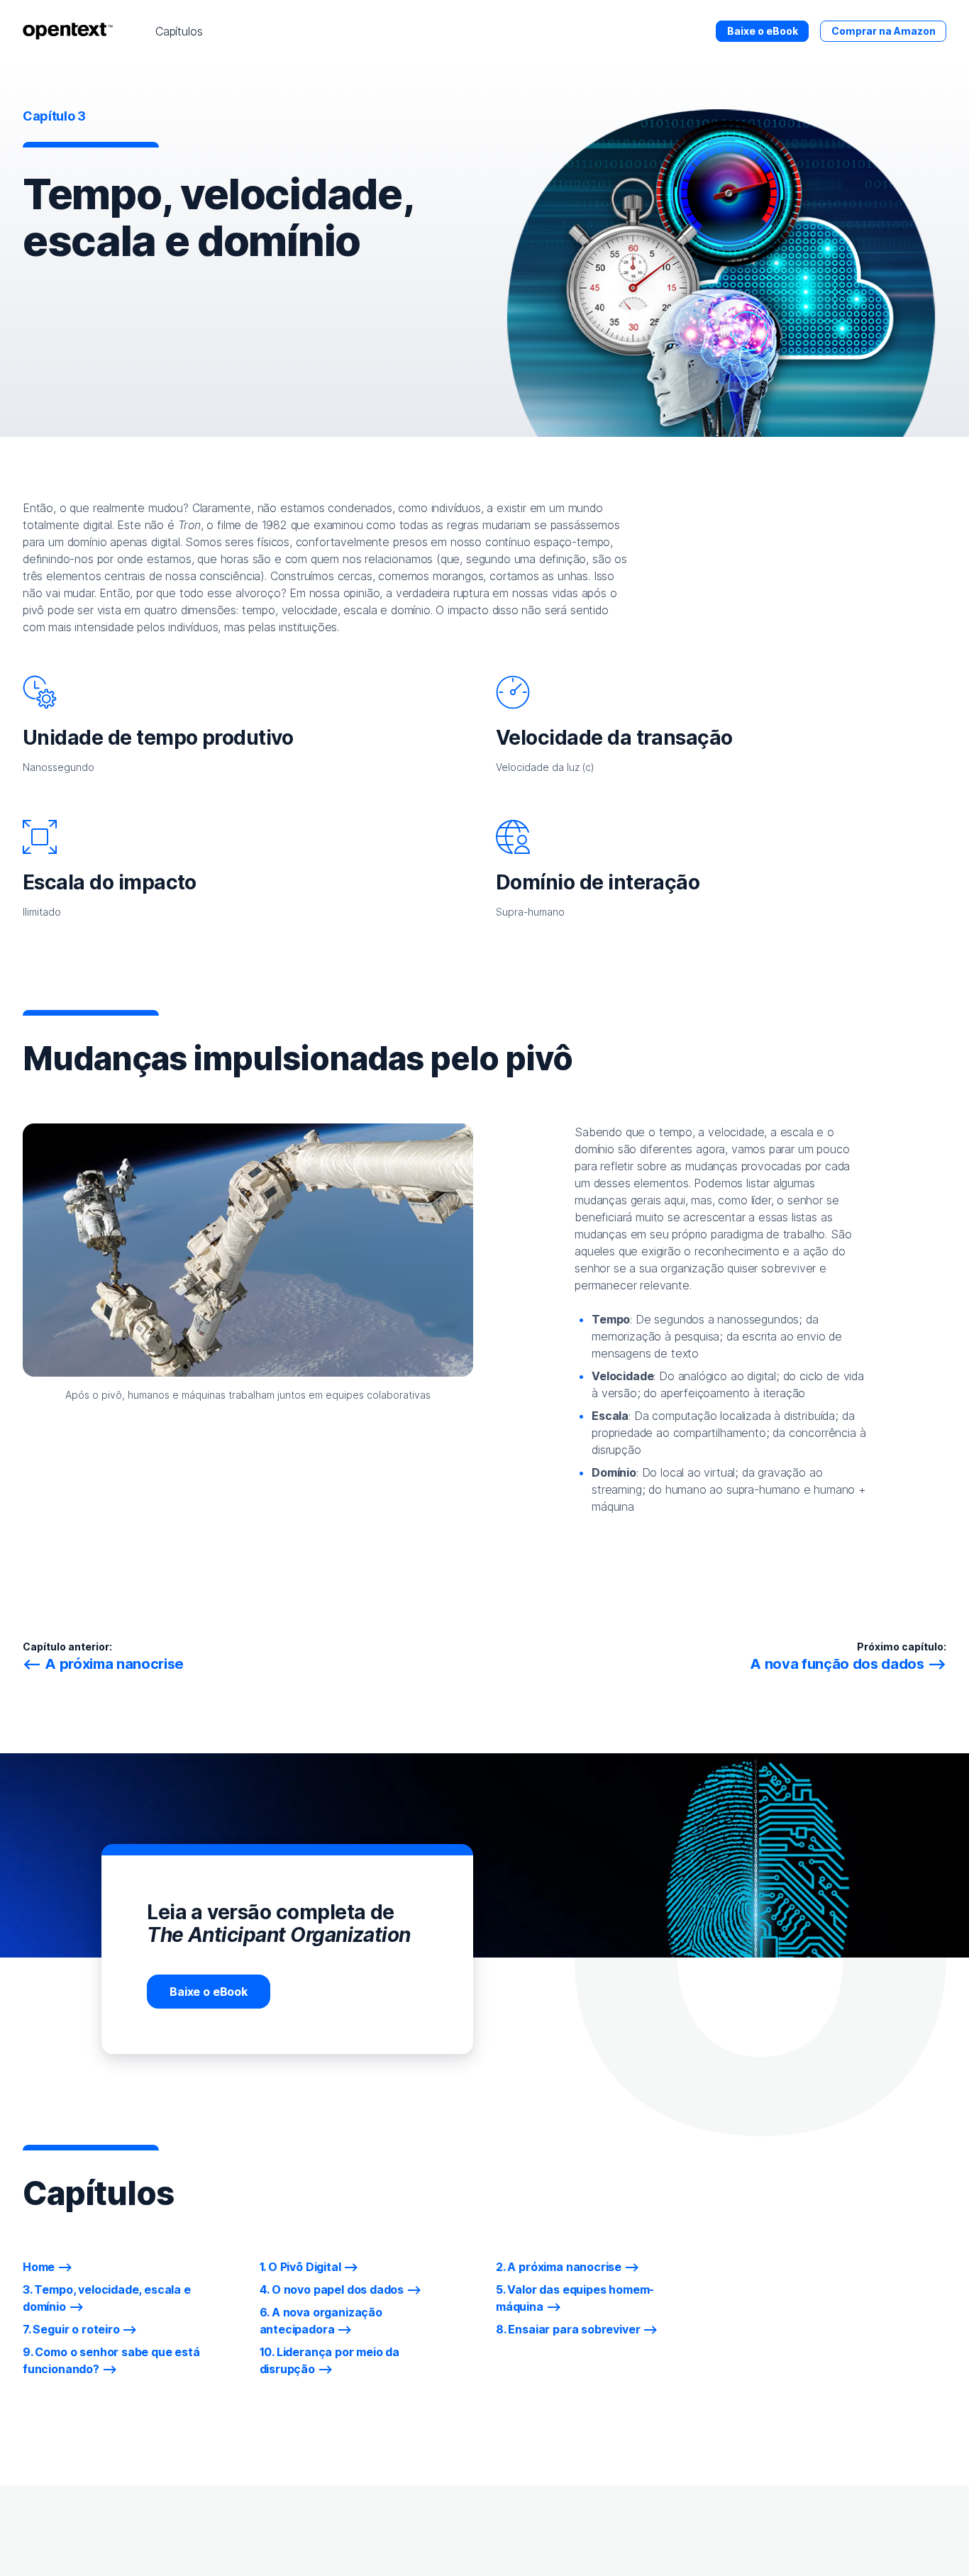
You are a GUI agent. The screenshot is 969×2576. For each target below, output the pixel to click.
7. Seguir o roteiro (71, 2329)
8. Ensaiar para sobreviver (568, 2329)
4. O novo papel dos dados (332, 2289)
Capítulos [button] (179, 31)
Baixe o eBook (763, 31)
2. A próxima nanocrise (559, 2267)
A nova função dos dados (837, 1664)
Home (39, 2267)
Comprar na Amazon (884, 31)
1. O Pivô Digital (300, 2267)
